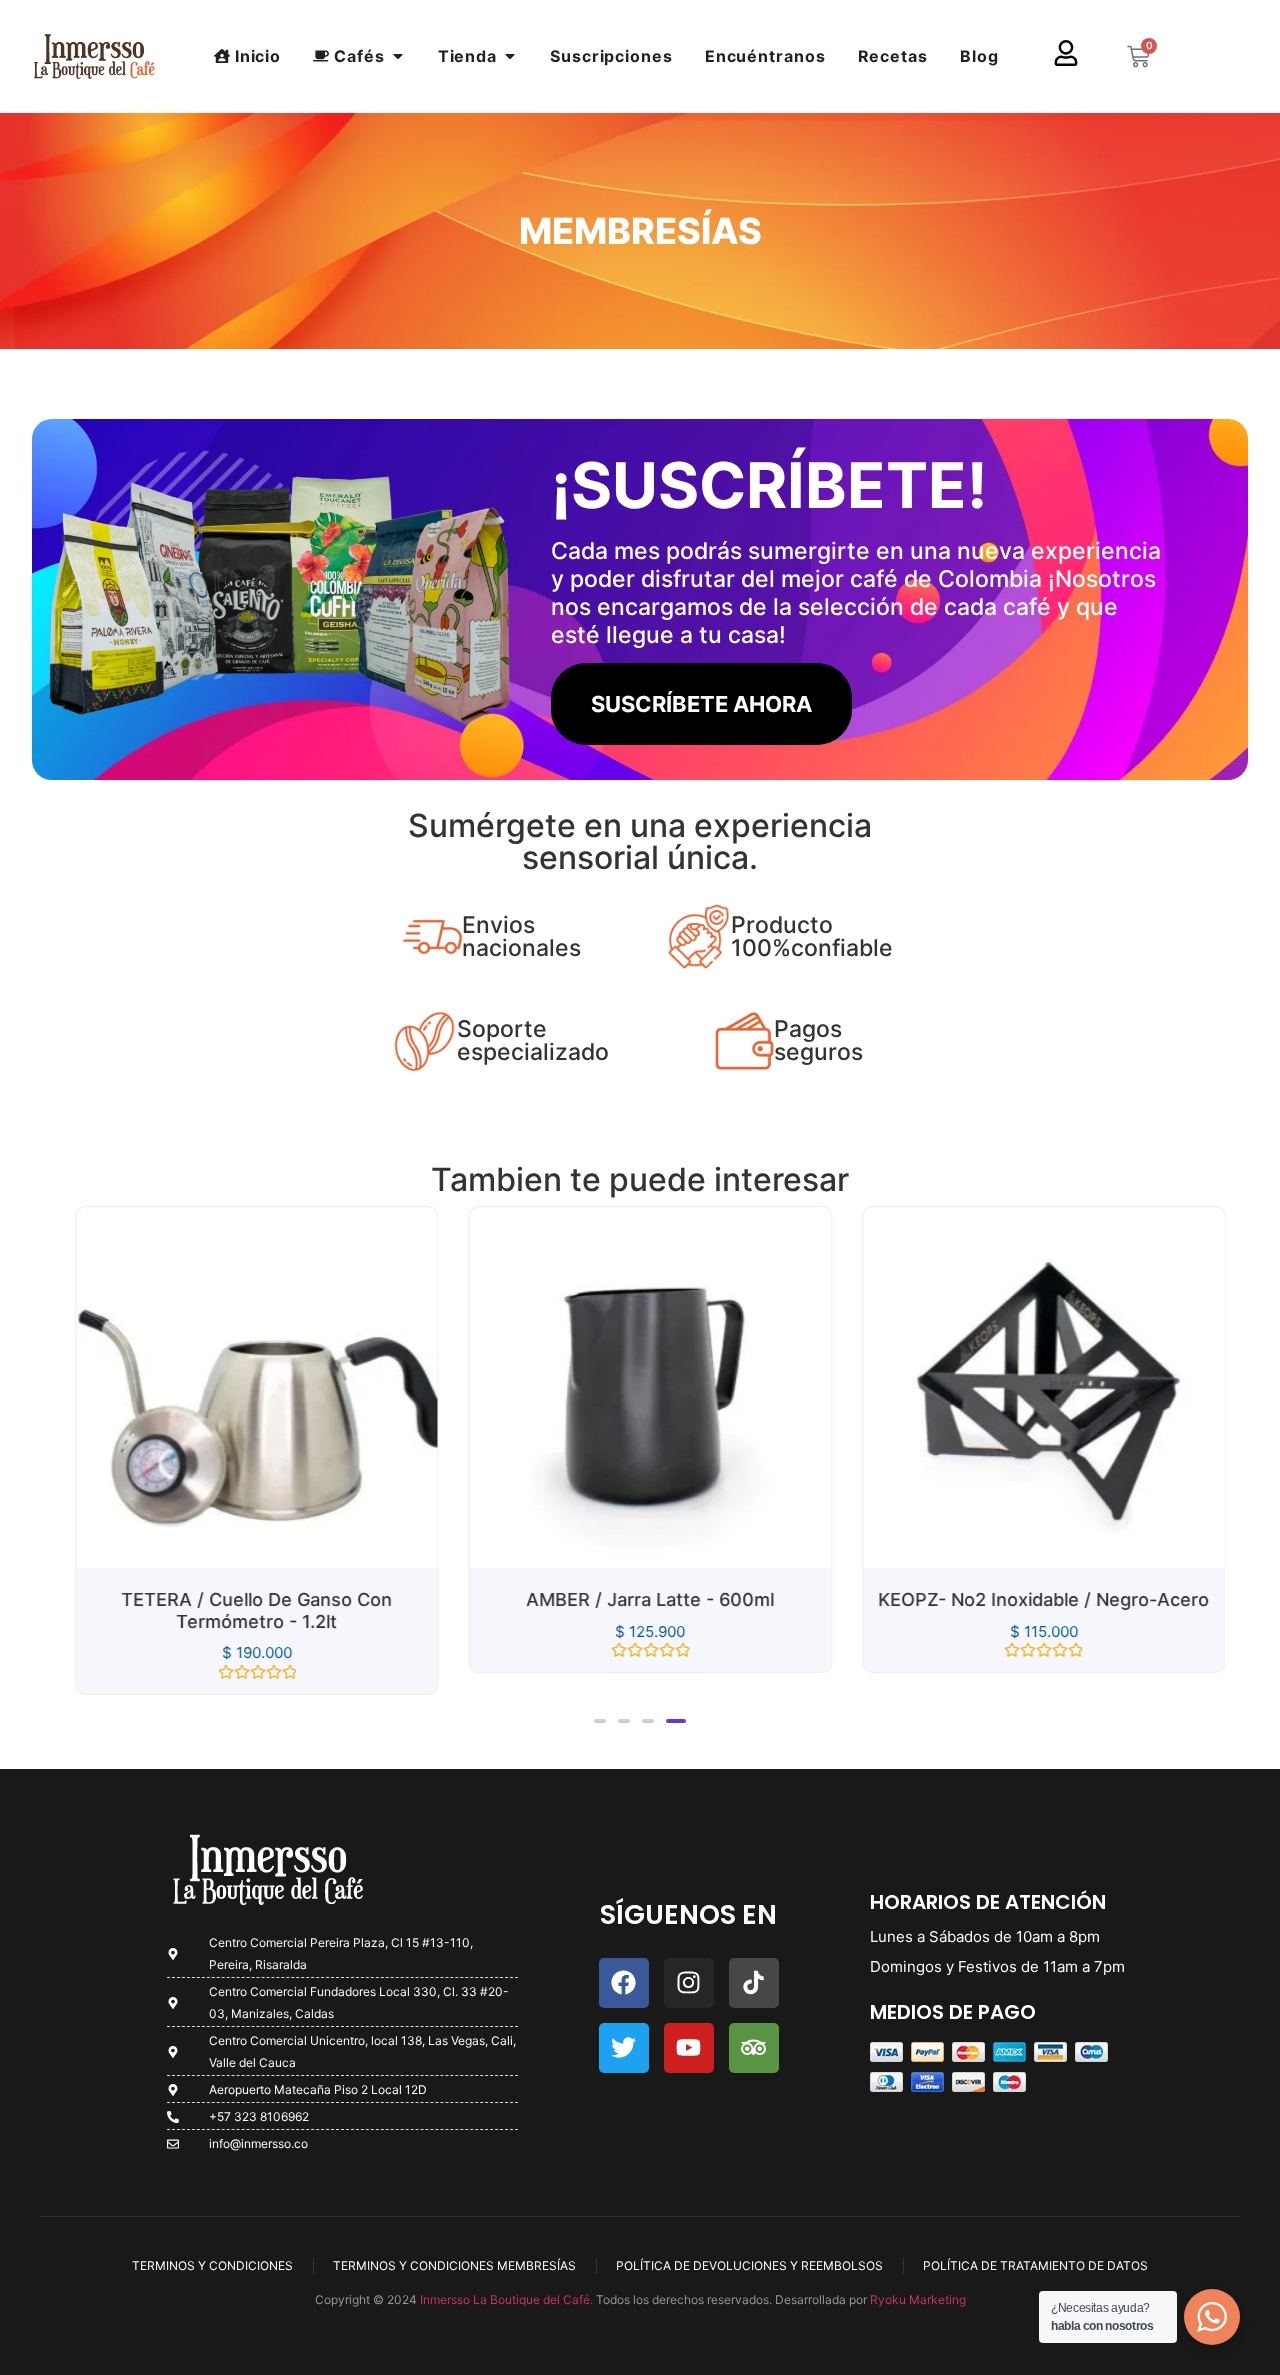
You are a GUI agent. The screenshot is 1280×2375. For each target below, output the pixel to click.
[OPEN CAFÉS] (398, 56)
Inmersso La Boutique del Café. (505, 2299)
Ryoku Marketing (918, 2299)
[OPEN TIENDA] (510, 56)
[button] (600, 1721)
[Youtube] (689, 2048)
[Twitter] (624, 2048)
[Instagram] (689, 1983)
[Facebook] (624, 1983)
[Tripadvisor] (754, 2048)
